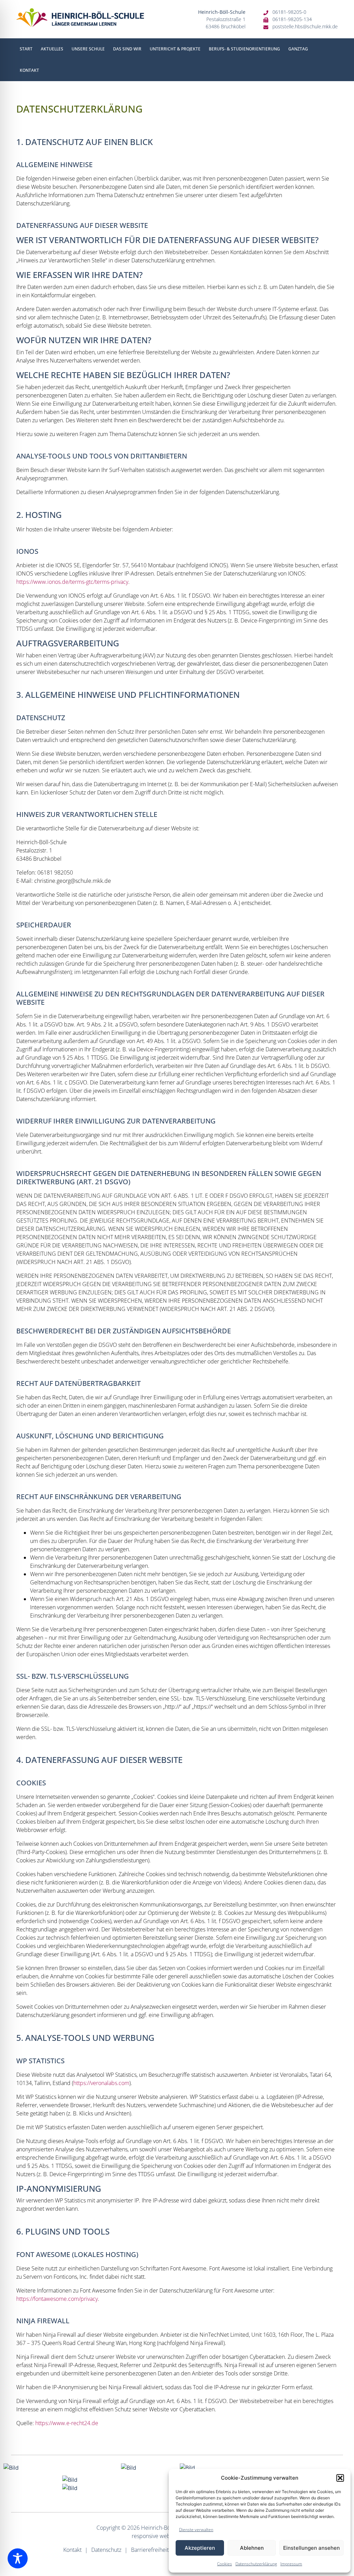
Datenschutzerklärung (256, 2564)
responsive (145, 2536)
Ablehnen (252, 2548)
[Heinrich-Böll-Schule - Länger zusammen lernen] (80, 18)
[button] (340, 2478)
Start (26, 49)
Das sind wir (127, 49)
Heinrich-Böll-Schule (166, 2528)
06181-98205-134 (292, 19)
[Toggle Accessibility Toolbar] (18, 2558)
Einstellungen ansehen (311, 2548)
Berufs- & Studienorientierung (244, 49)
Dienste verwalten (196, 2530)
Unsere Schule (88, 49)
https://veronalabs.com (101, 2083)
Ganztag (298, 49)
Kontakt (29, 70)
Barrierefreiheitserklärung (163, 2550)
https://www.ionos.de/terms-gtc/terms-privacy (72, 582)
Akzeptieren (200, 2548)
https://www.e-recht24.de (67, 2423)
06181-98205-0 (289, 12)
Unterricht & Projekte (175, 49)
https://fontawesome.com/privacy (57, 2299)
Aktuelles (52, 49)
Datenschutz (106, 2550)
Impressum (291, 2564)
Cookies (225, 2564)
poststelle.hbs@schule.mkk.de (305, 26)
